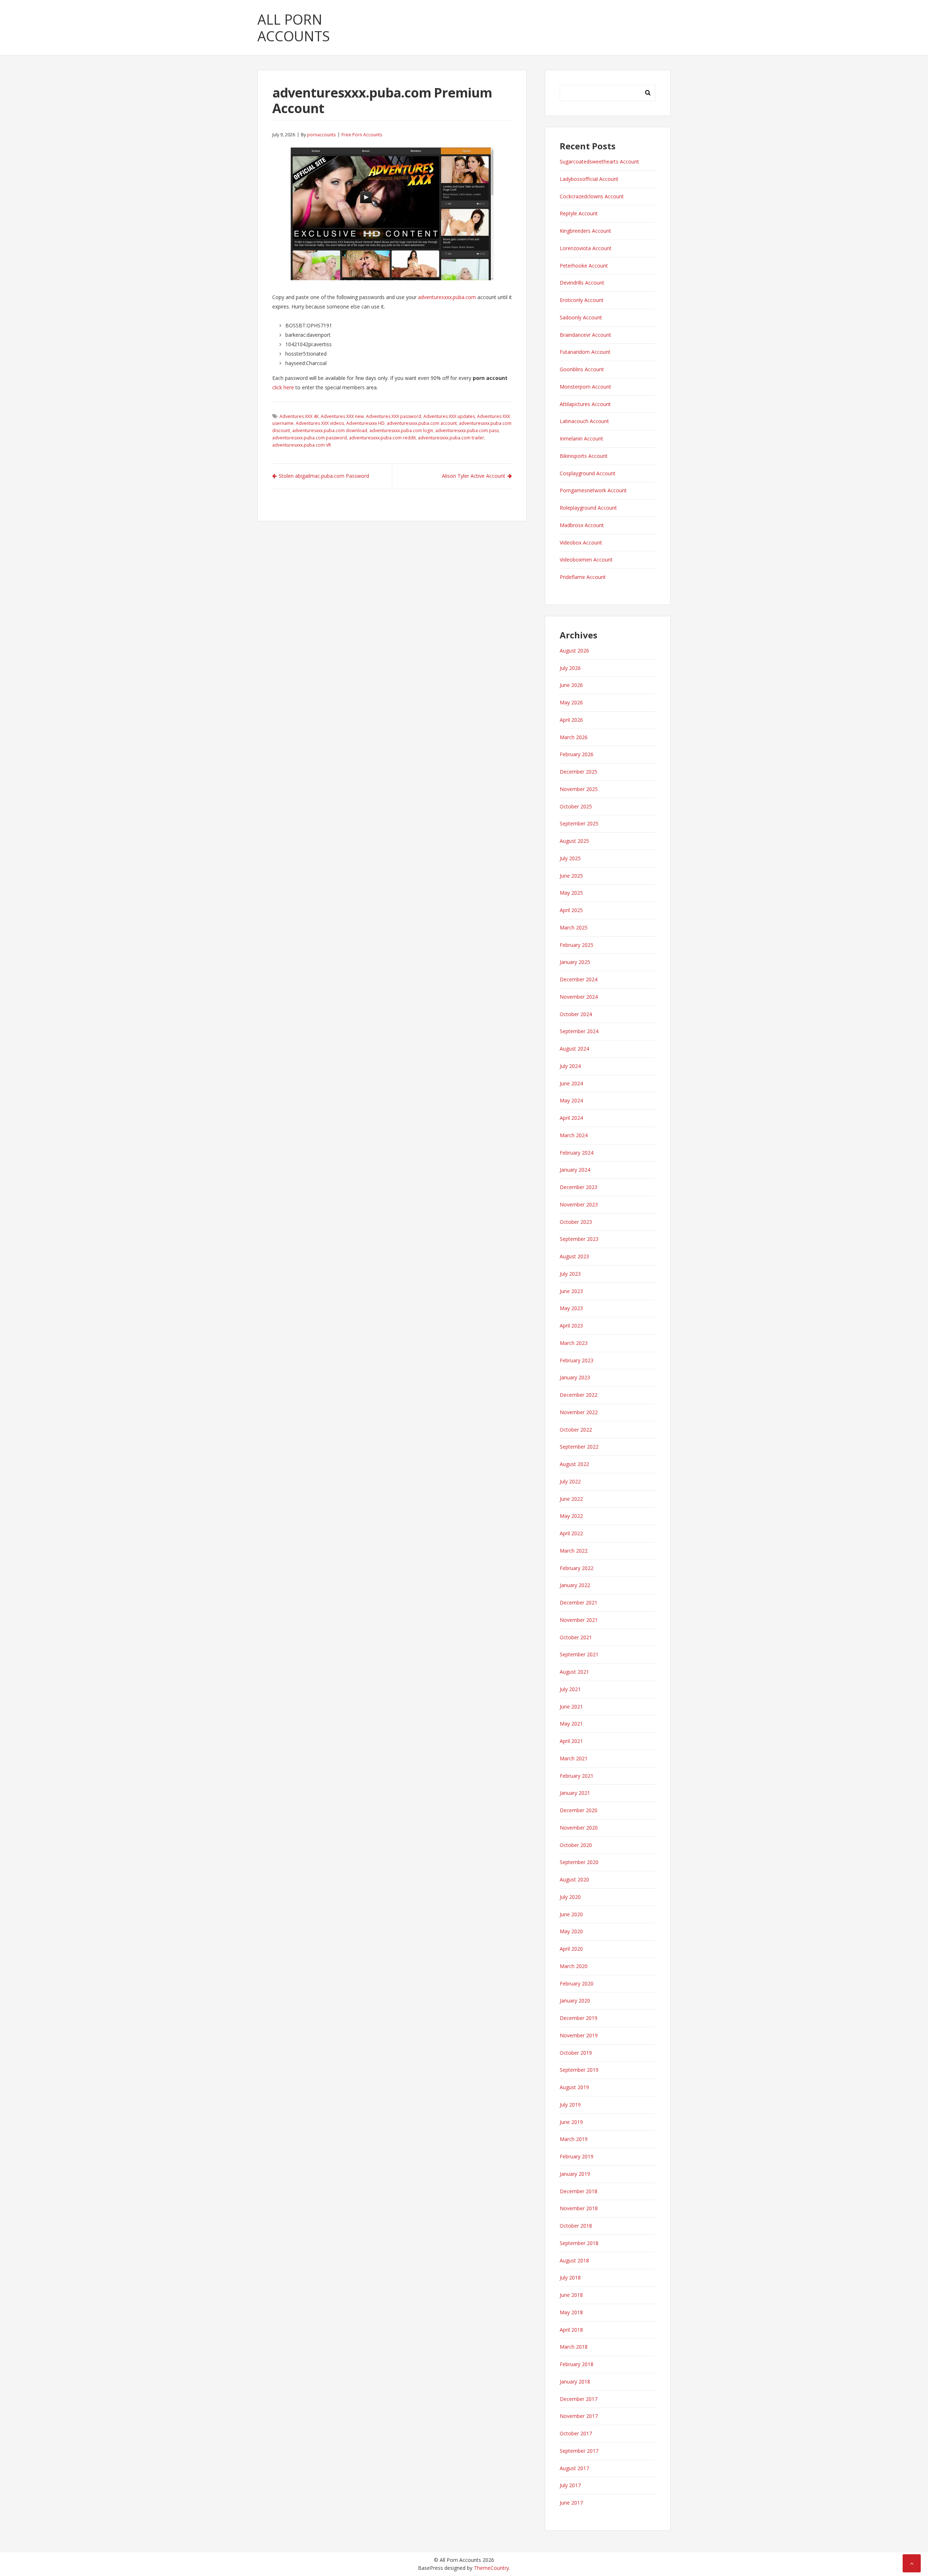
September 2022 (579, 1447)
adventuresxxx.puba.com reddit (382, 438)
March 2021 (574, 1758)
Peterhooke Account (584, 266)
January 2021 (575, 1793)
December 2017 (579, 2399)
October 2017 (576, 2433)
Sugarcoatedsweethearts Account (599, 161)
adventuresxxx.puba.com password (310, 438)
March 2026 (574, 737)
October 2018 (576, 2226)
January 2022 (575, 1585)
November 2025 (579, 789)
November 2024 (579, 997)
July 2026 (570, 668)
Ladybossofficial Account (589, 179)
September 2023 (579, 1239)
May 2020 (571, 1931)
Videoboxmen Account (586, 560)
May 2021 (571, 1724)
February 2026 (577, 754)
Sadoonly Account (581, 317)
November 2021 (579, 1620)
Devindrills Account (582, 283)
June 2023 (571, 1291)
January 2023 (575, 1377)
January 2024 (575, 1170)
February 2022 (577, 1568)
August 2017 (574, 2468)
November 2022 (579, 1412)
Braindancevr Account (585, 335)
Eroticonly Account (582, 300)
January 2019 (575, 2174)
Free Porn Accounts (362, 135)
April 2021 (571, 1741)
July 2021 (570, 1689)
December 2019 (579, 2018)
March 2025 (574, 927)
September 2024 (579, 1031)
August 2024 (574, 1049)
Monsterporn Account (585, 387)
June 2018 (571, 2295)
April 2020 (571, 1949)
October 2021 (576, 1637)
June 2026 (571, 685)
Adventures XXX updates (449, 416)
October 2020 (576, 1845)
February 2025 (577, 945)
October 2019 (576, 2053)
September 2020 (579, 1862)
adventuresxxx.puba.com (447, 297)
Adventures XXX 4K (299, 416)
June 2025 (571, 876)
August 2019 (574, 2087)
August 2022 (574, 1464)
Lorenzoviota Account (586, 248)
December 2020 (579, 1810)
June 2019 (571, 2122)
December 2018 (579, 2191)
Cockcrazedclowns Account (592, 196)
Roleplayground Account (588, 508)
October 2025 (576, 806)
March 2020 (574, 1966)
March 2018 (574, 2347)
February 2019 (577, 2156)
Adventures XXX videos (320, 423)
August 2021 (574, 1672)
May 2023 (571, 1308)
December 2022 (579, 1395)
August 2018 (574, 2260)
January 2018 (575, 2382)
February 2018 (577, 2364)
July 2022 (570, 1481)
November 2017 (579, 2416)
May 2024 (571, 1100)
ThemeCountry (491, 2568)
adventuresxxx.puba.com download (330, 430)
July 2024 (570, 1066)
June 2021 (571, 1707)
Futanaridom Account (585, 352)
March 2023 (574, 1343)
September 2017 (579, 2451)
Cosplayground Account (588, 473)
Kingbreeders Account (585, 231)
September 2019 (579, 2070)
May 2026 (571, 702)
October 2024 (576, 1014)
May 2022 (571, 1516)
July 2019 (570, 2105)
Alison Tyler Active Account (474, 476)
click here (283, 387)
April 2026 (571, 720)
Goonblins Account (582, 369)
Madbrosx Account (582, 525)
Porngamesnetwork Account (593, 490)
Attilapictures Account (585, 404)
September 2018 (579, 2243)
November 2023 (579, 1204)
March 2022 (574, 1551)
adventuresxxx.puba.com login (401, 430)
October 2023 (576, 1222)
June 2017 (571, 2503)
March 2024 (574, 1135)
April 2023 (571, 1326)
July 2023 (570, 1274)
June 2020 (571, 1914)
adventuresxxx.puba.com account (422, 423)
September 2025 (579, 823)
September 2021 (579, 1654)
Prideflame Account (583, 577)
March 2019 (574, 2139)
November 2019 (579, 2035)
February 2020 (577, 1983)
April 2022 (571, 1533)
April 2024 (571, 1118)
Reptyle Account (579, 213)
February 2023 (577, 1360)
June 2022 (571, 1499)
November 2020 (579, 1828)
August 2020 (574, 1879)
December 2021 (579, 1602)
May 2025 (571, 893)
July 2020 (570, 1897)
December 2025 (579, 772)
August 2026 (574, 651)
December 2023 (579, 1187)
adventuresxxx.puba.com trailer (451, 438)
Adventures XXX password (394, 416)
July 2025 (570, 858)
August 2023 (574, 1256)
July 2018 (570, 2277)
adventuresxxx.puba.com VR (302, 445)
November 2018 (579, 2208)
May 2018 (571, 2312)
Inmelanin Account (581, 438)
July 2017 (570, 2485)
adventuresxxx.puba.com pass (467, 430)
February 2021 (577, 1776)
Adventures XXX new (342, 416)
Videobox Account (581, 542)
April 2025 (571, 910)
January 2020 (575, 2001)
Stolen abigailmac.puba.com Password (324, 476)
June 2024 (571, 1083)
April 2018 (571, 2330)
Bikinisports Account (584, 456)
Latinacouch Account (584, 421)
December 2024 (579, 979)
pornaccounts (321, 135)
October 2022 (576, 1430)
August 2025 (574, 841)
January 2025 (575, 962)
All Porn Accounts (294, 28)
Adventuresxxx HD (365, 423)
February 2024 (577, 1153)
